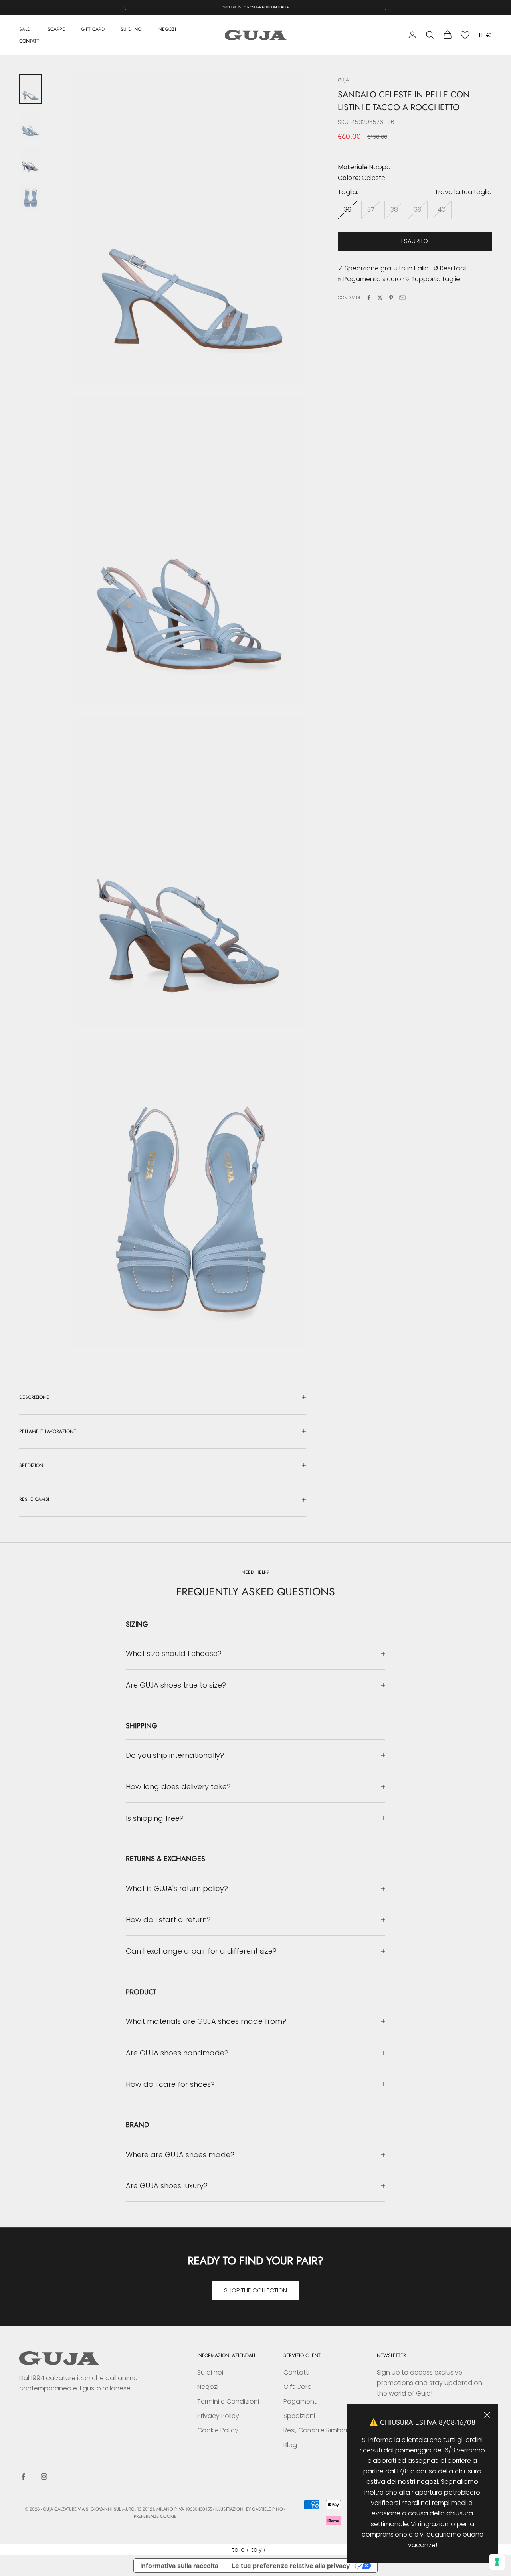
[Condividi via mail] (402, 298)
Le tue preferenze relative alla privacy (291, 2566)
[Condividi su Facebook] (369, 298)
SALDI (25, 29)
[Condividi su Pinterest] (391, 298)
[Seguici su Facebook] (23, 2477)
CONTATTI (30, 41)
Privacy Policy (218, 2416)
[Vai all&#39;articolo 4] (30, 196)
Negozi (208, 2387)
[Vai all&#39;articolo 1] (30, 89)
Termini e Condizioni (228, 2401)
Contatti (296, 2372)
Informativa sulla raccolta (179, 2566)
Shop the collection (255, 2290)
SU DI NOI (132, 29)
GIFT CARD (93, 29)
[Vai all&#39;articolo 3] (30, 161)
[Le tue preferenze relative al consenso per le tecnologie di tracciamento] (497, 2562)
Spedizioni (299, 2416)
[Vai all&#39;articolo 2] (30, 125)
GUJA (343, 80)
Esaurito (415, 241)
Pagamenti (301, 2401)
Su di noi (210, 2372)
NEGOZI (167, 29)
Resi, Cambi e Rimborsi (318, 2430)
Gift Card (298, 2387)
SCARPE (56, 29)
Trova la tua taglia (463, 192)
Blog (290, 2445)
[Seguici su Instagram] (44, 2477)
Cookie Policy (218, 2430)
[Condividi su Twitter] (380, 298)
